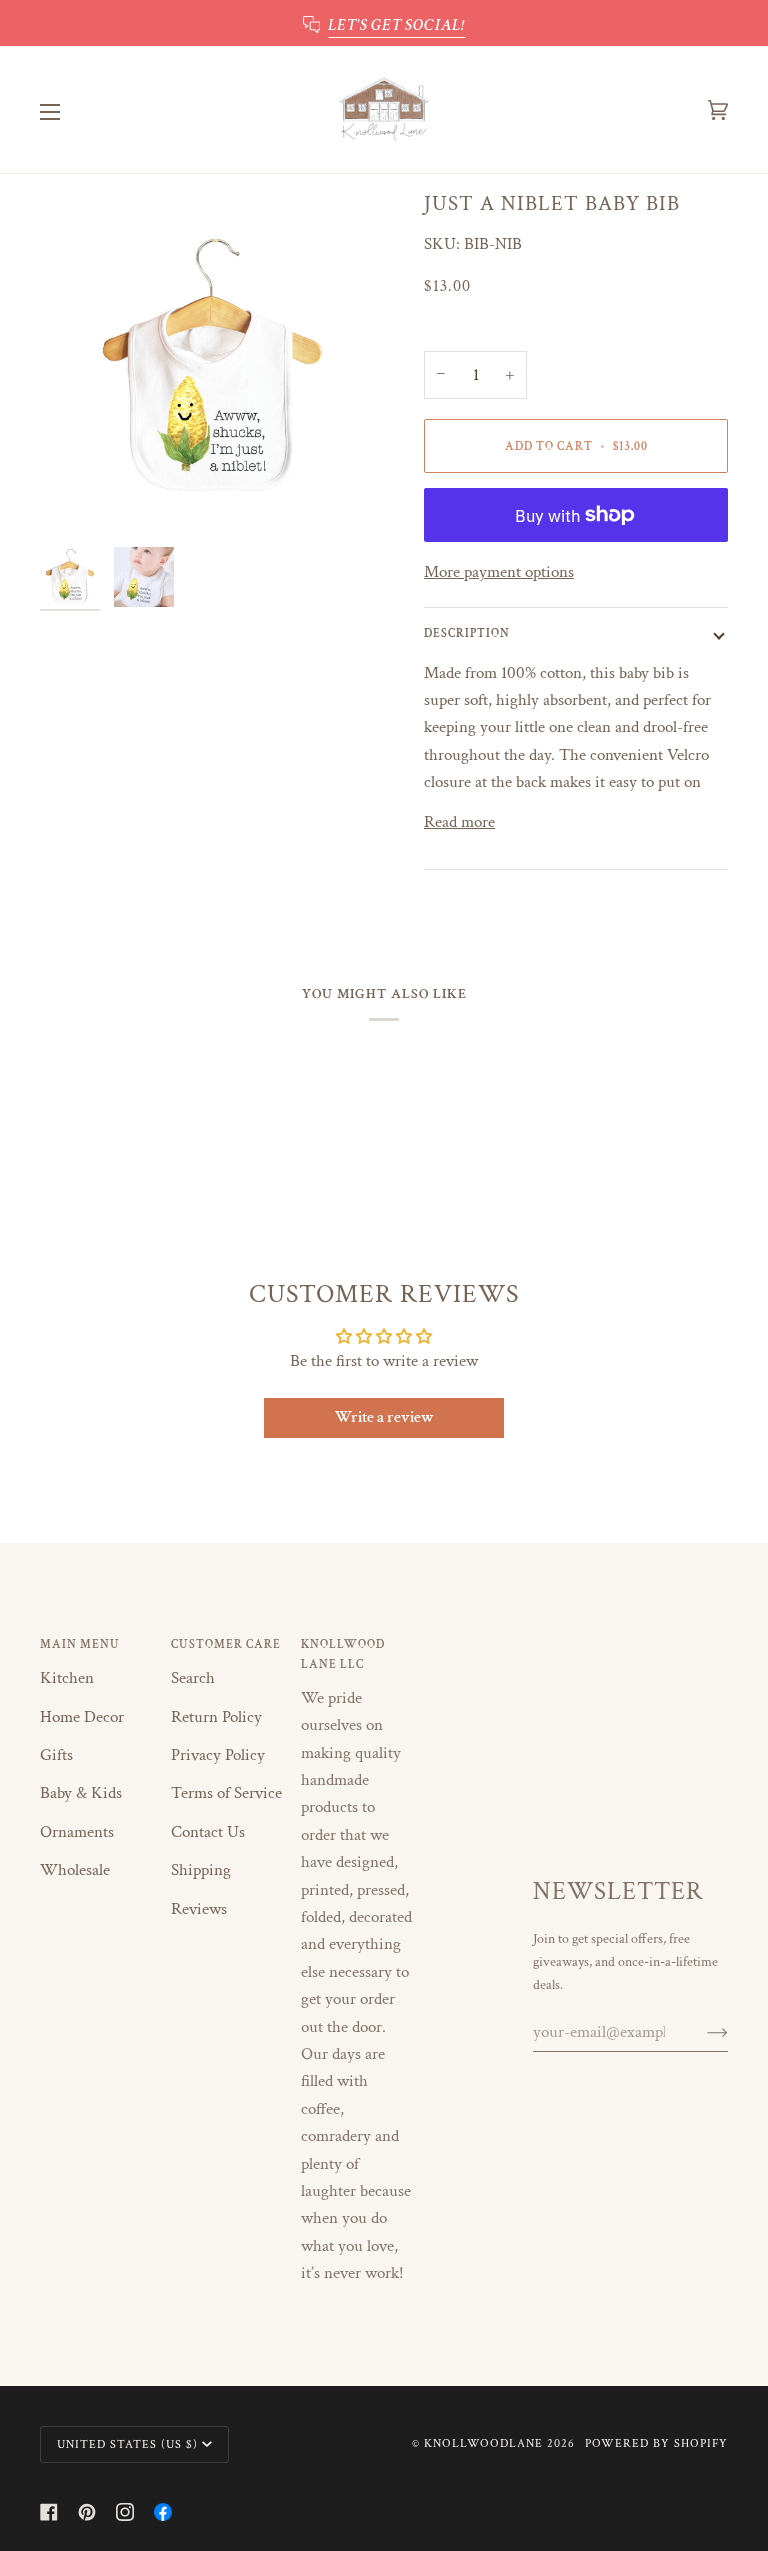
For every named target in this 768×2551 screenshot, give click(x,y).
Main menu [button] (80, 1644)
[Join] (701, 2032)
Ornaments (77, 1832)
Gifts (56, 1755)
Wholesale (75, 1870)
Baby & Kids (81, 1793)
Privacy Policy (218, 1755)
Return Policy (216, 1717)
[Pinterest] (87, 2512)
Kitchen (67, 1678)
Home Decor (82, 1717)
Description (467, 633)
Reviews (199, 1909)
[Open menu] (70, 109)
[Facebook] (49, 2512)
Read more (459, 822)
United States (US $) (127, 2444)
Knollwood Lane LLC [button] (343, 1654)
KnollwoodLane (483, 2443)
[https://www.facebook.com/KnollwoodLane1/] (163, 2512)
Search (193, 1678)
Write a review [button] (384, 1417)
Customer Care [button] (226, 1644)
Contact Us (208, 1832)
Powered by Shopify (656, 2443)
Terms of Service (226, 1793)
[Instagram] (125, 2512)
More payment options (499, 572)
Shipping (201, 1870)
